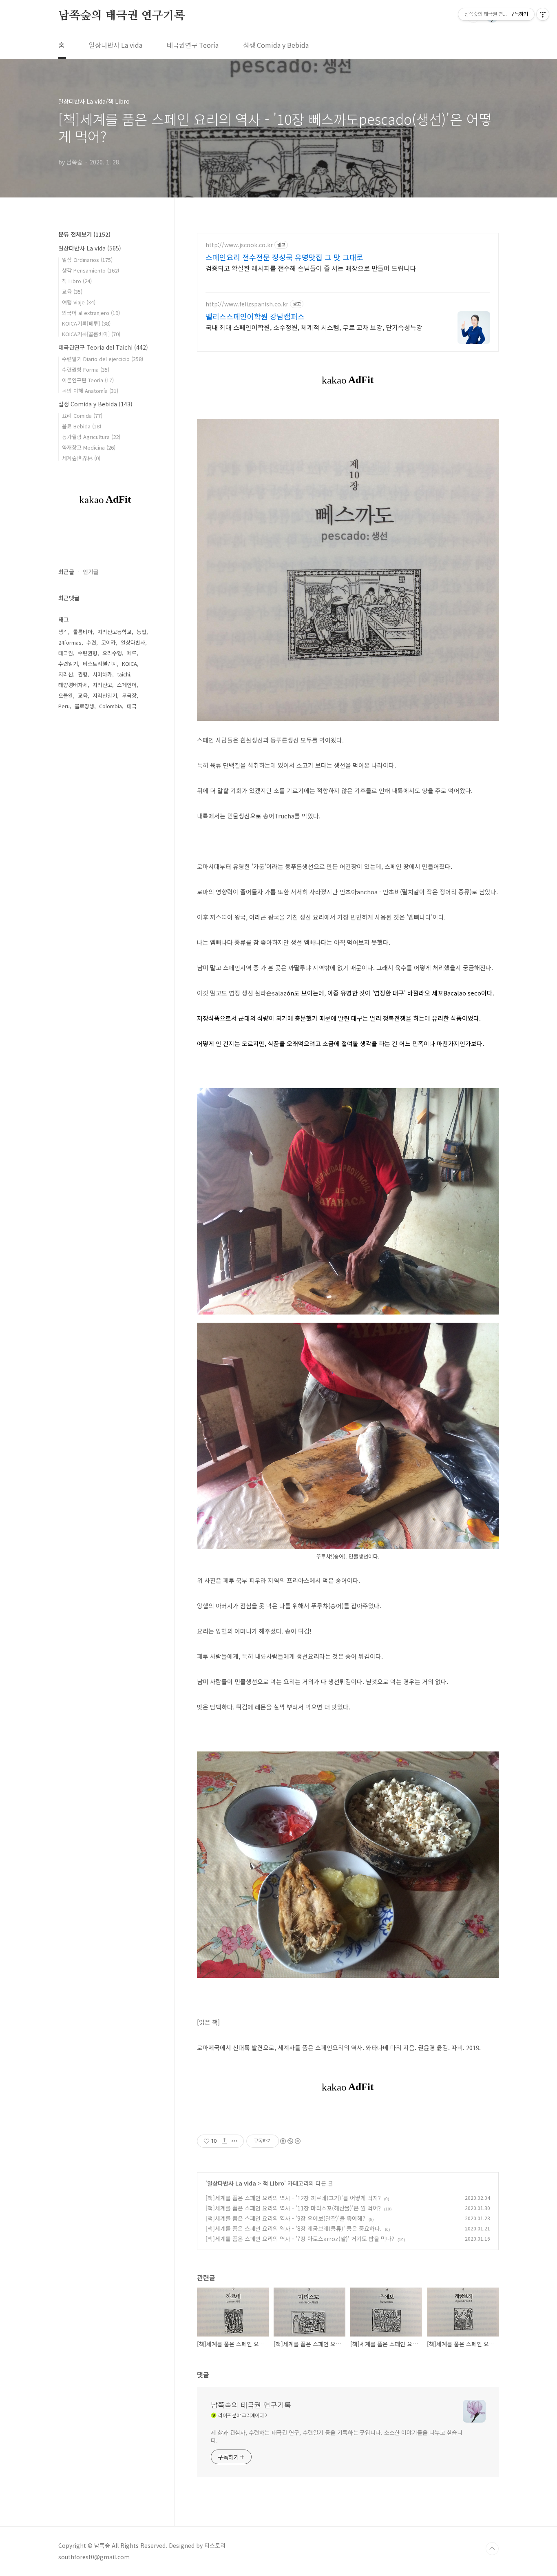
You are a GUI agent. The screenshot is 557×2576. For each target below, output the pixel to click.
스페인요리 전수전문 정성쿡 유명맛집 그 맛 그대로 (284, 257)
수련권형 (88, 653)
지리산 (66, 674)
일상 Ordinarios (87, 260)
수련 (91, 642)
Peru (64, 706)
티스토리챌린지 (100, 664)
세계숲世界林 (81, 458)
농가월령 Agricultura (91, 437)
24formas (70, 642)
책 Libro (273, 2183)
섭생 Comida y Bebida (276, 45)
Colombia (111, 706)
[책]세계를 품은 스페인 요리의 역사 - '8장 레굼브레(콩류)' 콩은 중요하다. (294, 2228)
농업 (141, 632)
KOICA (129, 664)
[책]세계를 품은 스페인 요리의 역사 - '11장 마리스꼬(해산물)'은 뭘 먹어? (293, 2208)
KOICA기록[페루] (86, 323)
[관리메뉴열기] (543, 14)
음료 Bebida (82, 426)
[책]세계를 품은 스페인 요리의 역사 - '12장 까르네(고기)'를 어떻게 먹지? (293, 2198)
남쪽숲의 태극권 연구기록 (122, 16)
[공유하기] (224, 2141)
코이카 (108, 642)
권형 (83, 674)
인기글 (91, 572)
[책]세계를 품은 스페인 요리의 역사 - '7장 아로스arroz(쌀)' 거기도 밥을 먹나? (300, 2239)
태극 (132, 706)
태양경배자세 (73, 685)
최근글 (66, 572)
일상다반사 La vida (116, 45)
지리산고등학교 (115, 632)
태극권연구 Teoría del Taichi (103, 347)
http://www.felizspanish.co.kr (247, 304)
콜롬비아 (83, 632)
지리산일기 (105, 695)
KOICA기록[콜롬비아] (91, 334)
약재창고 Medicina (89, 447)
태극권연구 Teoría (193, 45)
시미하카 (102, 674)
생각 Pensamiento (91, 270)
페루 (132, 653)
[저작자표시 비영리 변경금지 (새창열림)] (290, 2141)
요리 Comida (82, 416)
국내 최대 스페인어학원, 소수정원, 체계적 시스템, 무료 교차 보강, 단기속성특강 (314, 327)
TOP (492, 2549)
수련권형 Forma (86, 369)
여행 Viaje (79, 302)
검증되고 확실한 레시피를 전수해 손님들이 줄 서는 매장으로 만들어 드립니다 (311, 268)
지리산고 (102, 685)
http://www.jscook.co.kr (239, 245)
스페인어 (127, 685)
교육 (72, 292)
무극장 (129, 695)
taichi (124, 674)
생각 (63, 632)
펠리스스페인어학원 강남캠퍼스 (255, 316)
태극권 (66, 653)
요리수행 (112, 653)
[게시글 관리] (235, 2141)
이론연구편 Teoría (88, 380)
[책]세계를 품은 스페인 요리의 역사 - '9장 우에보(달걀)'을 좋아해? (285, 2218)
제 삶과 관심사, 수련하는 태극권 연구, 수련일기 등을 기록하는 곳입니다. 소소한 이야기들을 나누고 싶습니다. (337, 2436)
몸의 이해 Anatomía (90, 391)
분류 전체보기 (84, 234)
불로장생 (84, 706)
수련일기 (68, 664)
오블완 (66, 695)
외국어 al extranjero (91, 313)
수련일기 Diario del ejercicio (103, 359)
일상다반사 (133, 642)
